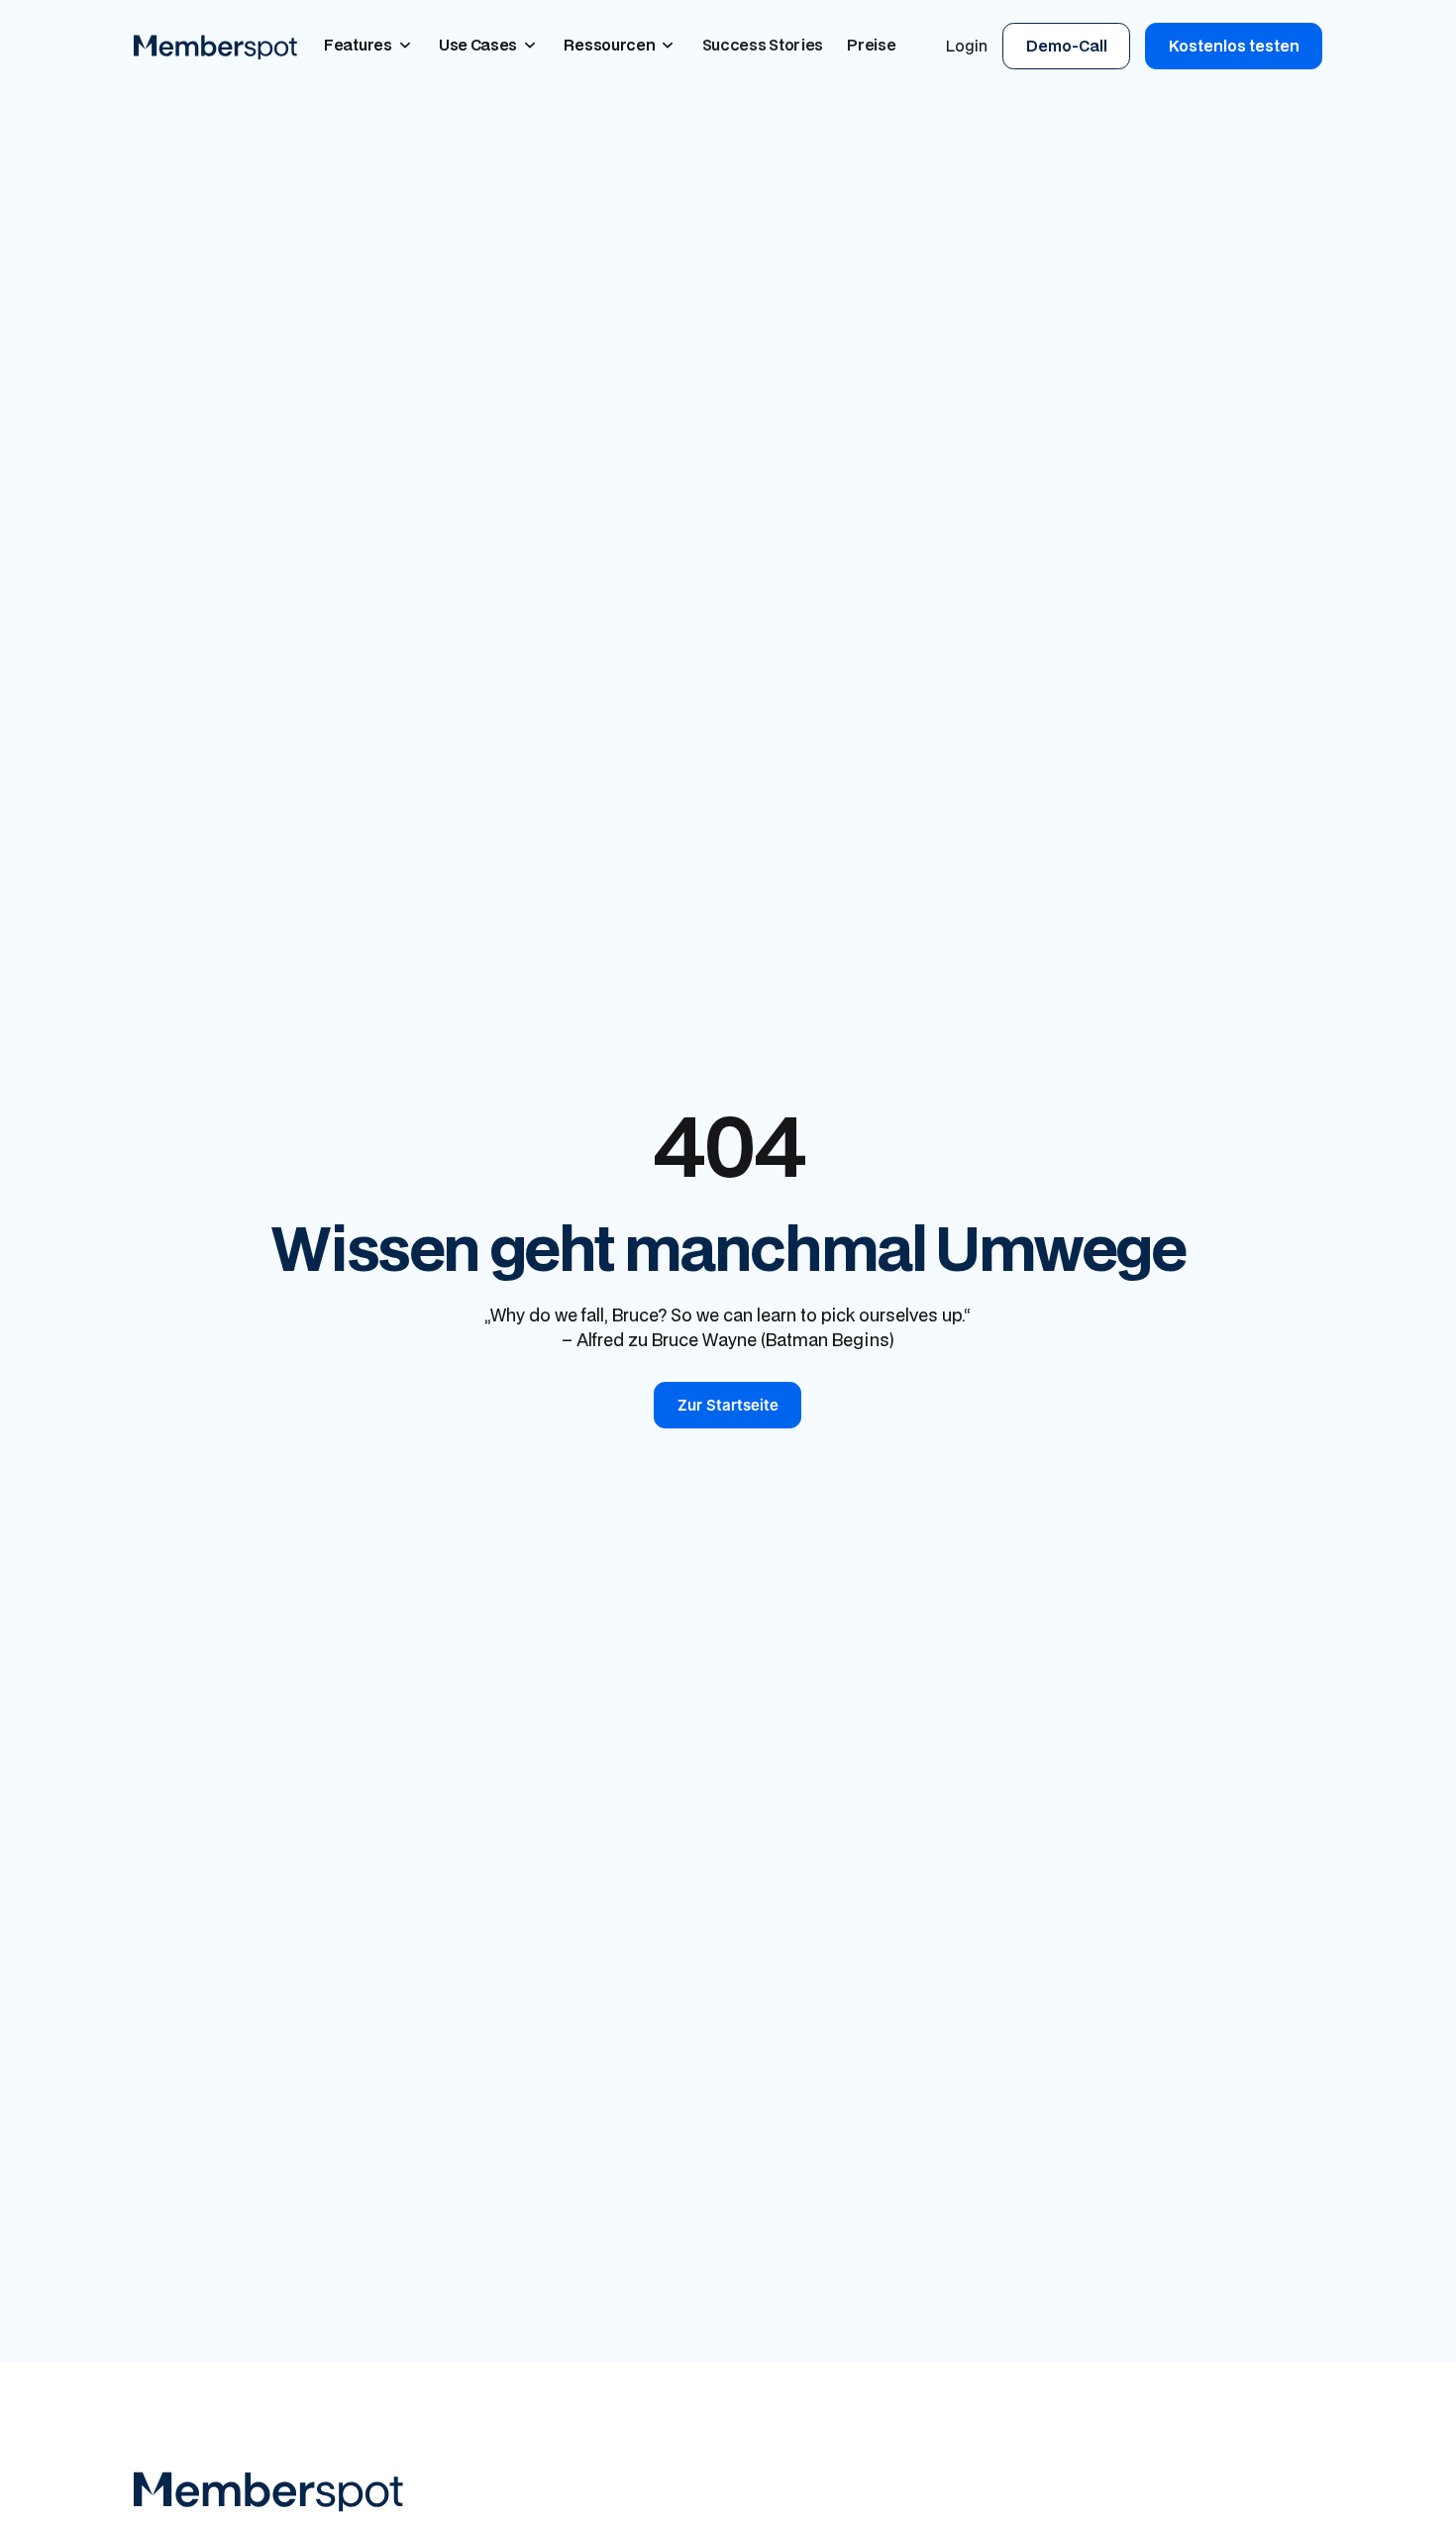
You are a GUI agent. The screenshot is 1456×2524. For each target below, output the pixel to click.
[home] (215, 46)
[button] (369, 46)
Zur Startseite (728, 1405)
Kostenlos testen (1234, 46)
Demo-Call (1067, 46)
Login (967, 46)
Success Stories (763, 45)
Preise (871, 45)
